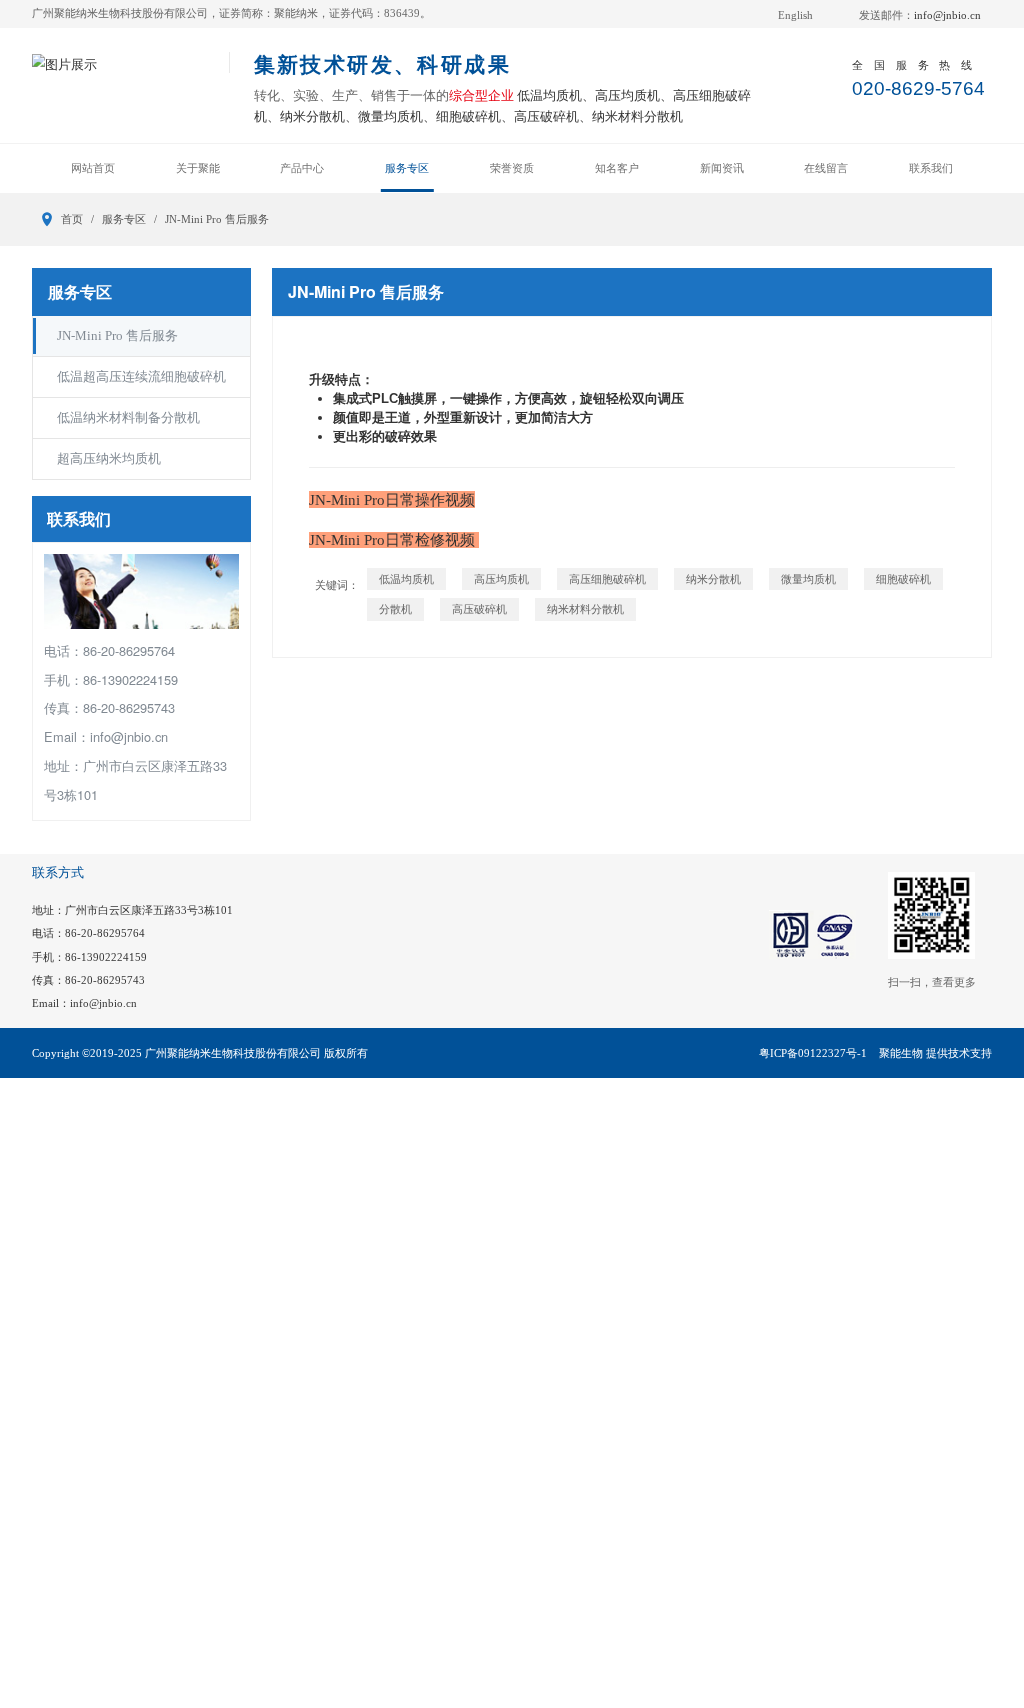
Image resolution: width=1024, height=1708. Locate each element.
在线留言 (826, 168)
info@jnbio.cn (947, 15)
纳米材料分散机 (585, 609)
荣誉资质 (512, 168)
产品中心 (302, 168)
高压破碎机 (479, 609)
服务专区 (407, 168)
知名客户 (617, 168)
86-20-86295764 (105, 933)
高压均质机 (501, 579)
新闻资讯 (722, 168)
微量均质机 (808, 579)
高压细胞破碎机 (607, 579)
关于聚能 (198, 168)
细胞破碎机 (903, 579)
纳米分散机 (713, 579)
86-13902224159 (106, 957)
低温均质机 (406, 579)
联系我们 (931, 168)
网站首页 (93, 168)
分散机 (395, 609)
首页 (72, 219)
